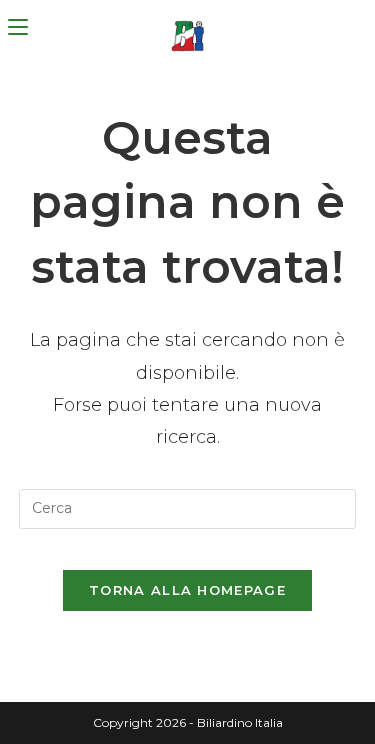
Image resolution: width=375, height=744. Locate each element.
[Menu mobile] (18, 27)
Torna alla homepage (187, 590)
